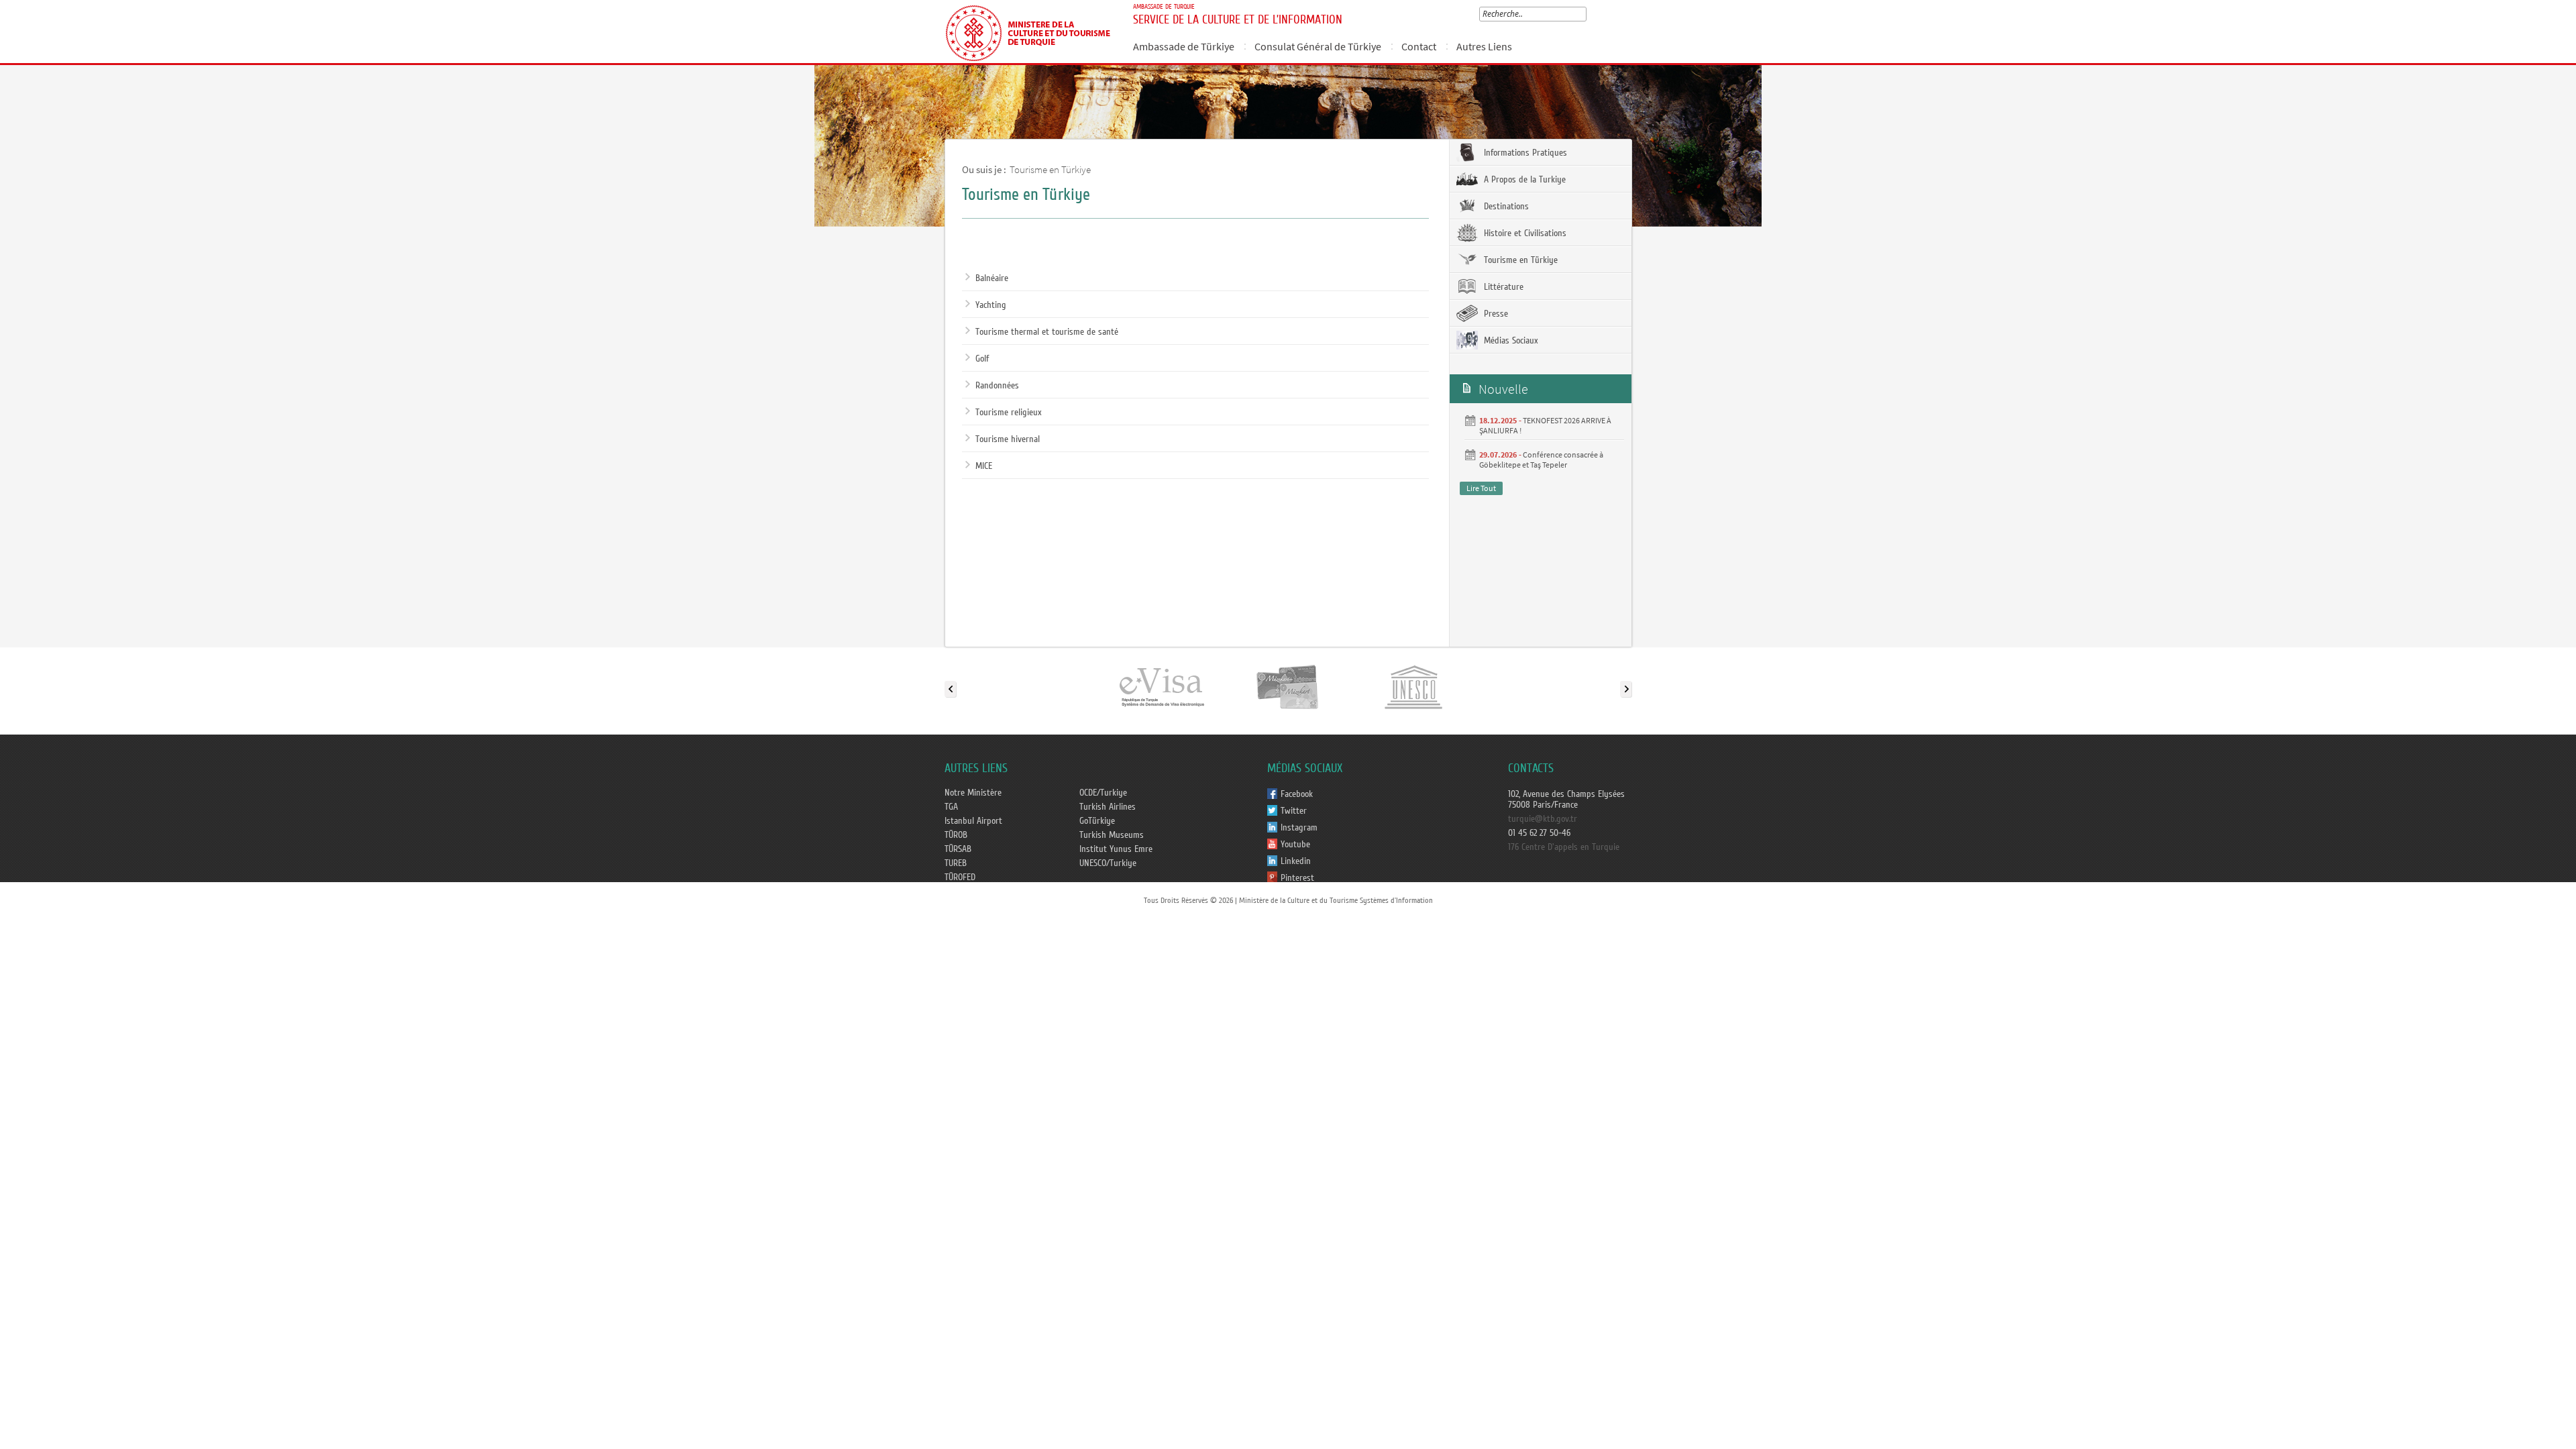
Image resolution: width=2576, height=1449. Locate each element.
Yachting (991, 305)
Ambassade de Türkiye (1184, 46)
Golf (982, 359)
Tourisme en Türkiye (1050, 169)
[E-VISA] (1161, 686)
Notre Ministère (973, 793)
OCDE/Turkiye (1103, 793)
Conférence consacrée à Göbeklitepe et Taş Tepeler (1541, 460)
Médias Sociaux (1510, 341)
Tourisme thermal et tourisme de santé (1047, 332)
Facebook (1297, 794)
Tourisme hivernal (1008, 439)
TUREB (956, 863)
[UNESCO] (1413, 686)
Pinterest (1297, 878)
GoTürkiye (1097, 821)
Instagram (1299, 828)
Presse (1495, 314)
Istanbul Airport (973, 821)
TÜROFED (960, 877)
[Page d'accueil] (1033, 32)
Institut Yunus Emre (1116, 849)
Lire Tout (1481, 488)
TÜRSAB (958, 849)
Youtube (1295, 845)
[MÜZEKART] (1288, 686)
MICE (984, 466)
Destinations (1505, 207)
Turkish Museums (1112, 835)
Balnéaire (992, 278)
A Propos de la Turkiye (1523, 180)
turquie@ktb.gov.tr (1543, 819)
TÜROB (956, 835)
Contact (1419, 46)
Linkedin (1296, 861)
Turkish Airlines (1108, 807)
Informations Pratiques (1524, 153)
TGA (951, 807)
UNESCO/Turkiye (1108, 863)
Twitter (1294, 811)
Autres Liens (1484, 46)
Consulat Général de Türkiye (1318, 46)
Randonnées (997, 386)
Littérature (1502, 287)
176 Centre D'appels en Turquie (1564, 847)
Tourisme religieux (1009, 413)
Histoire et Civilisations (1524, 233)
